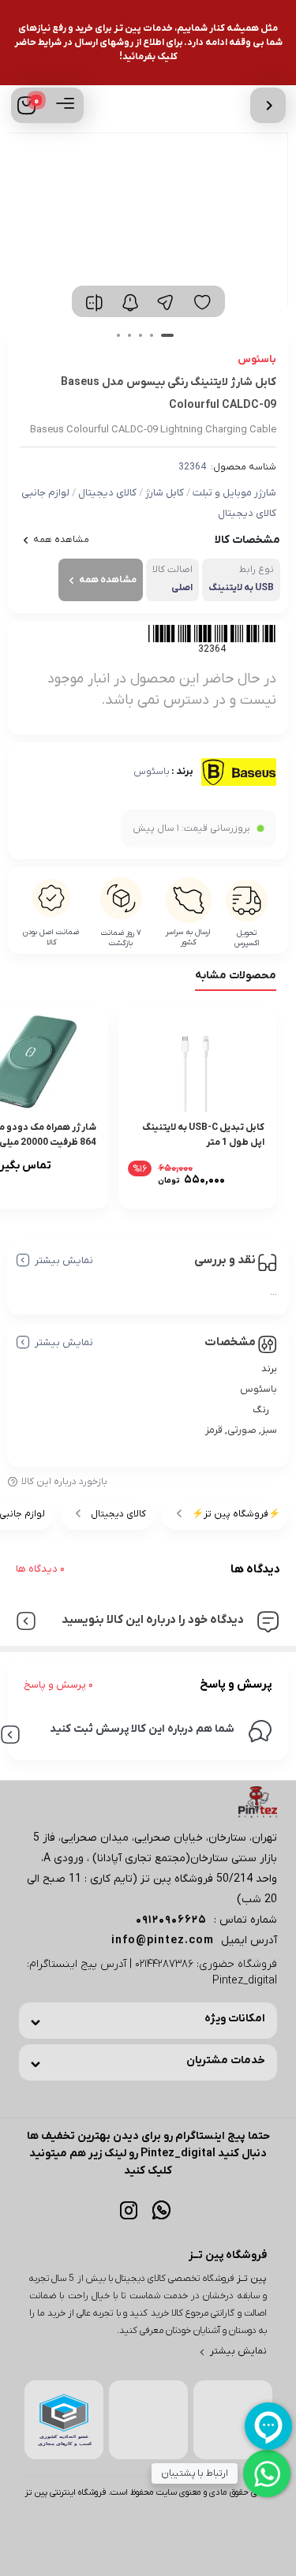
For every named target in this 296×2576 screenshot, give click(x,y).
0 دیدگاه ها (40, 1569)
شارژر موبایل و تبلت (234, 493)
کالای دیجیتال (107, 493)
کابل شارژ (165, 493)
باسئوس (152, 772)
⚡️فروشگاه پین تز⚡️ (236, 1514)
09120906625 (171, 1920)
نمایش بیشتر (64, 1260)
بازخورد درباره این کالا (64, 1482)
